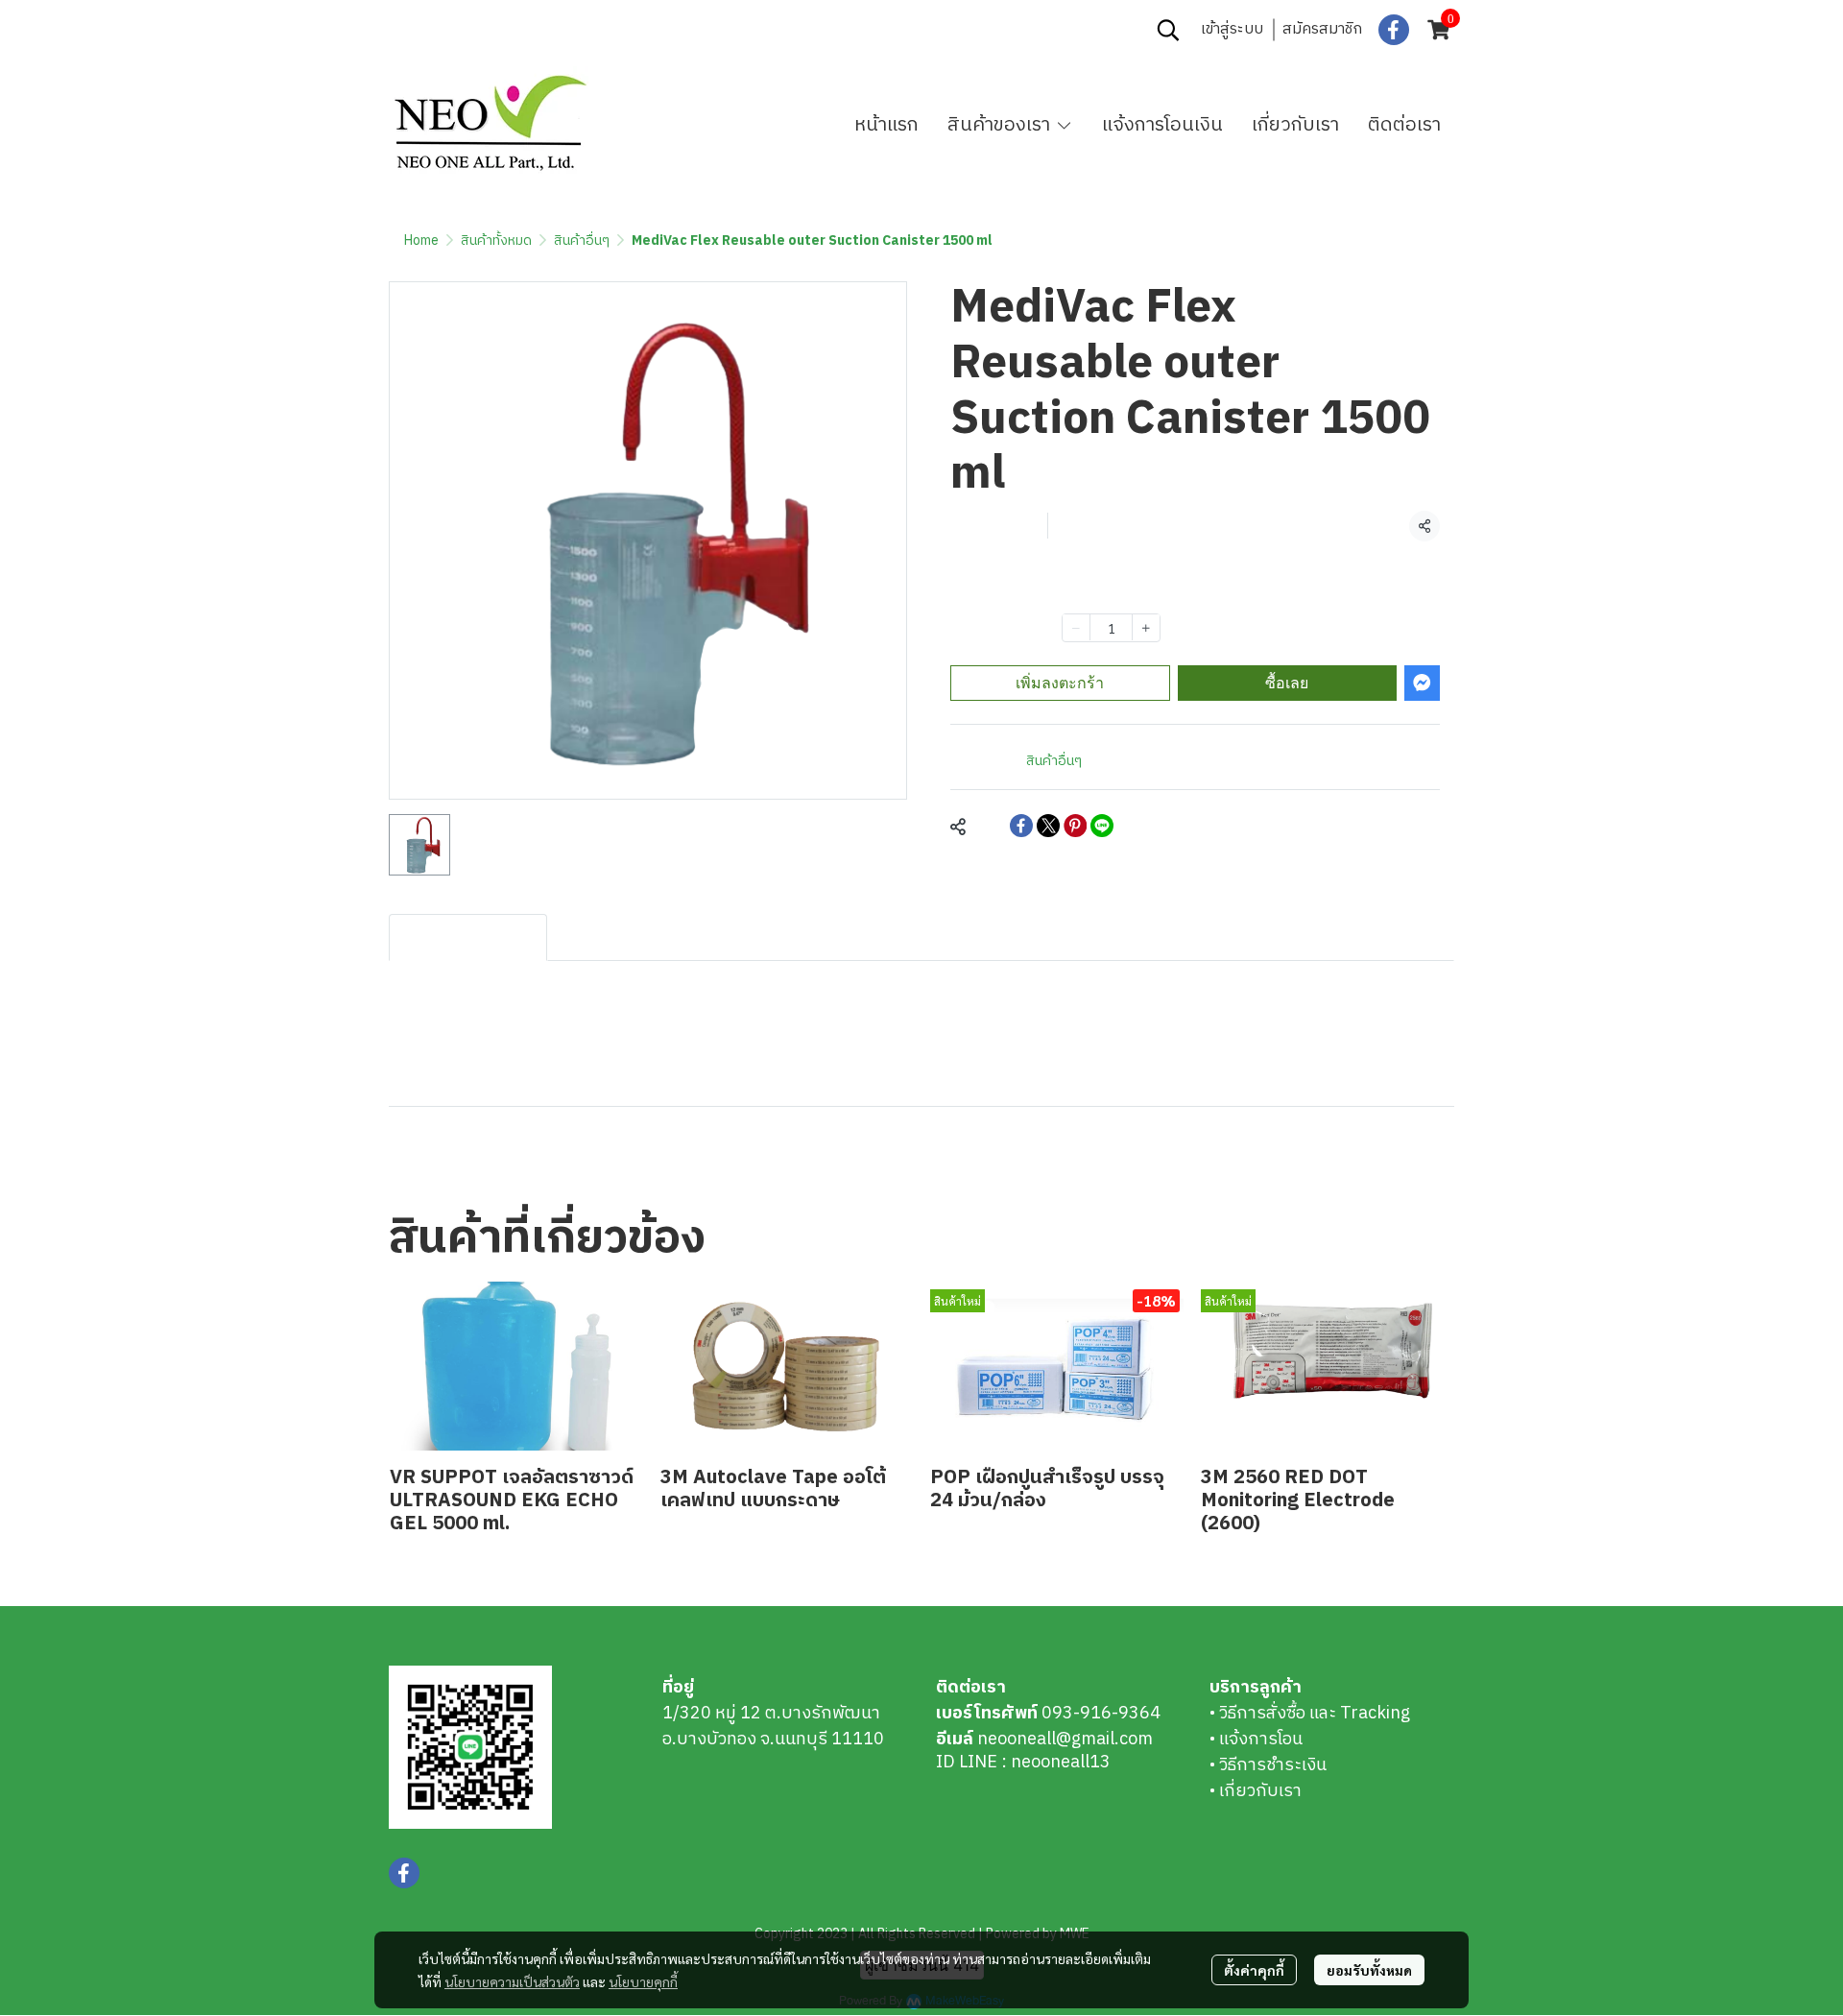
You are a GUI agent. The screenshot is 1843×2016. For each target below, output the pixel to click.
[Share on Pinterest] (1075, 826)
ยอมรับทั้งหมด (1369, 1970)
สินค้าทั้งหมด (496, 240)
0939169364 (525, 30)
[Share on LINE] (1102, 826)
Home (421, 240)
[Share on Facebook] (1021, 826)
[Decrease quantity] (1076, 627)
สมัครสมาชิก (1322, 29)
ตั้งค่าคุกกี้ (1254, 1970)
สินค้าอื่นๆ (582, 240)
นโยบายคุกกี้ (643, 1981)
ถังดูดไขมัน (438, 1164)
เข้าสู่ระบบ (1232, 29)
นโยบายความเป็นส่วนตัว (512, 1981)
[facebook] (1394, 30)
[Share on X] (1048, 826)
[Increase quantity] (1146, 627)
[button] (1168, 30)
